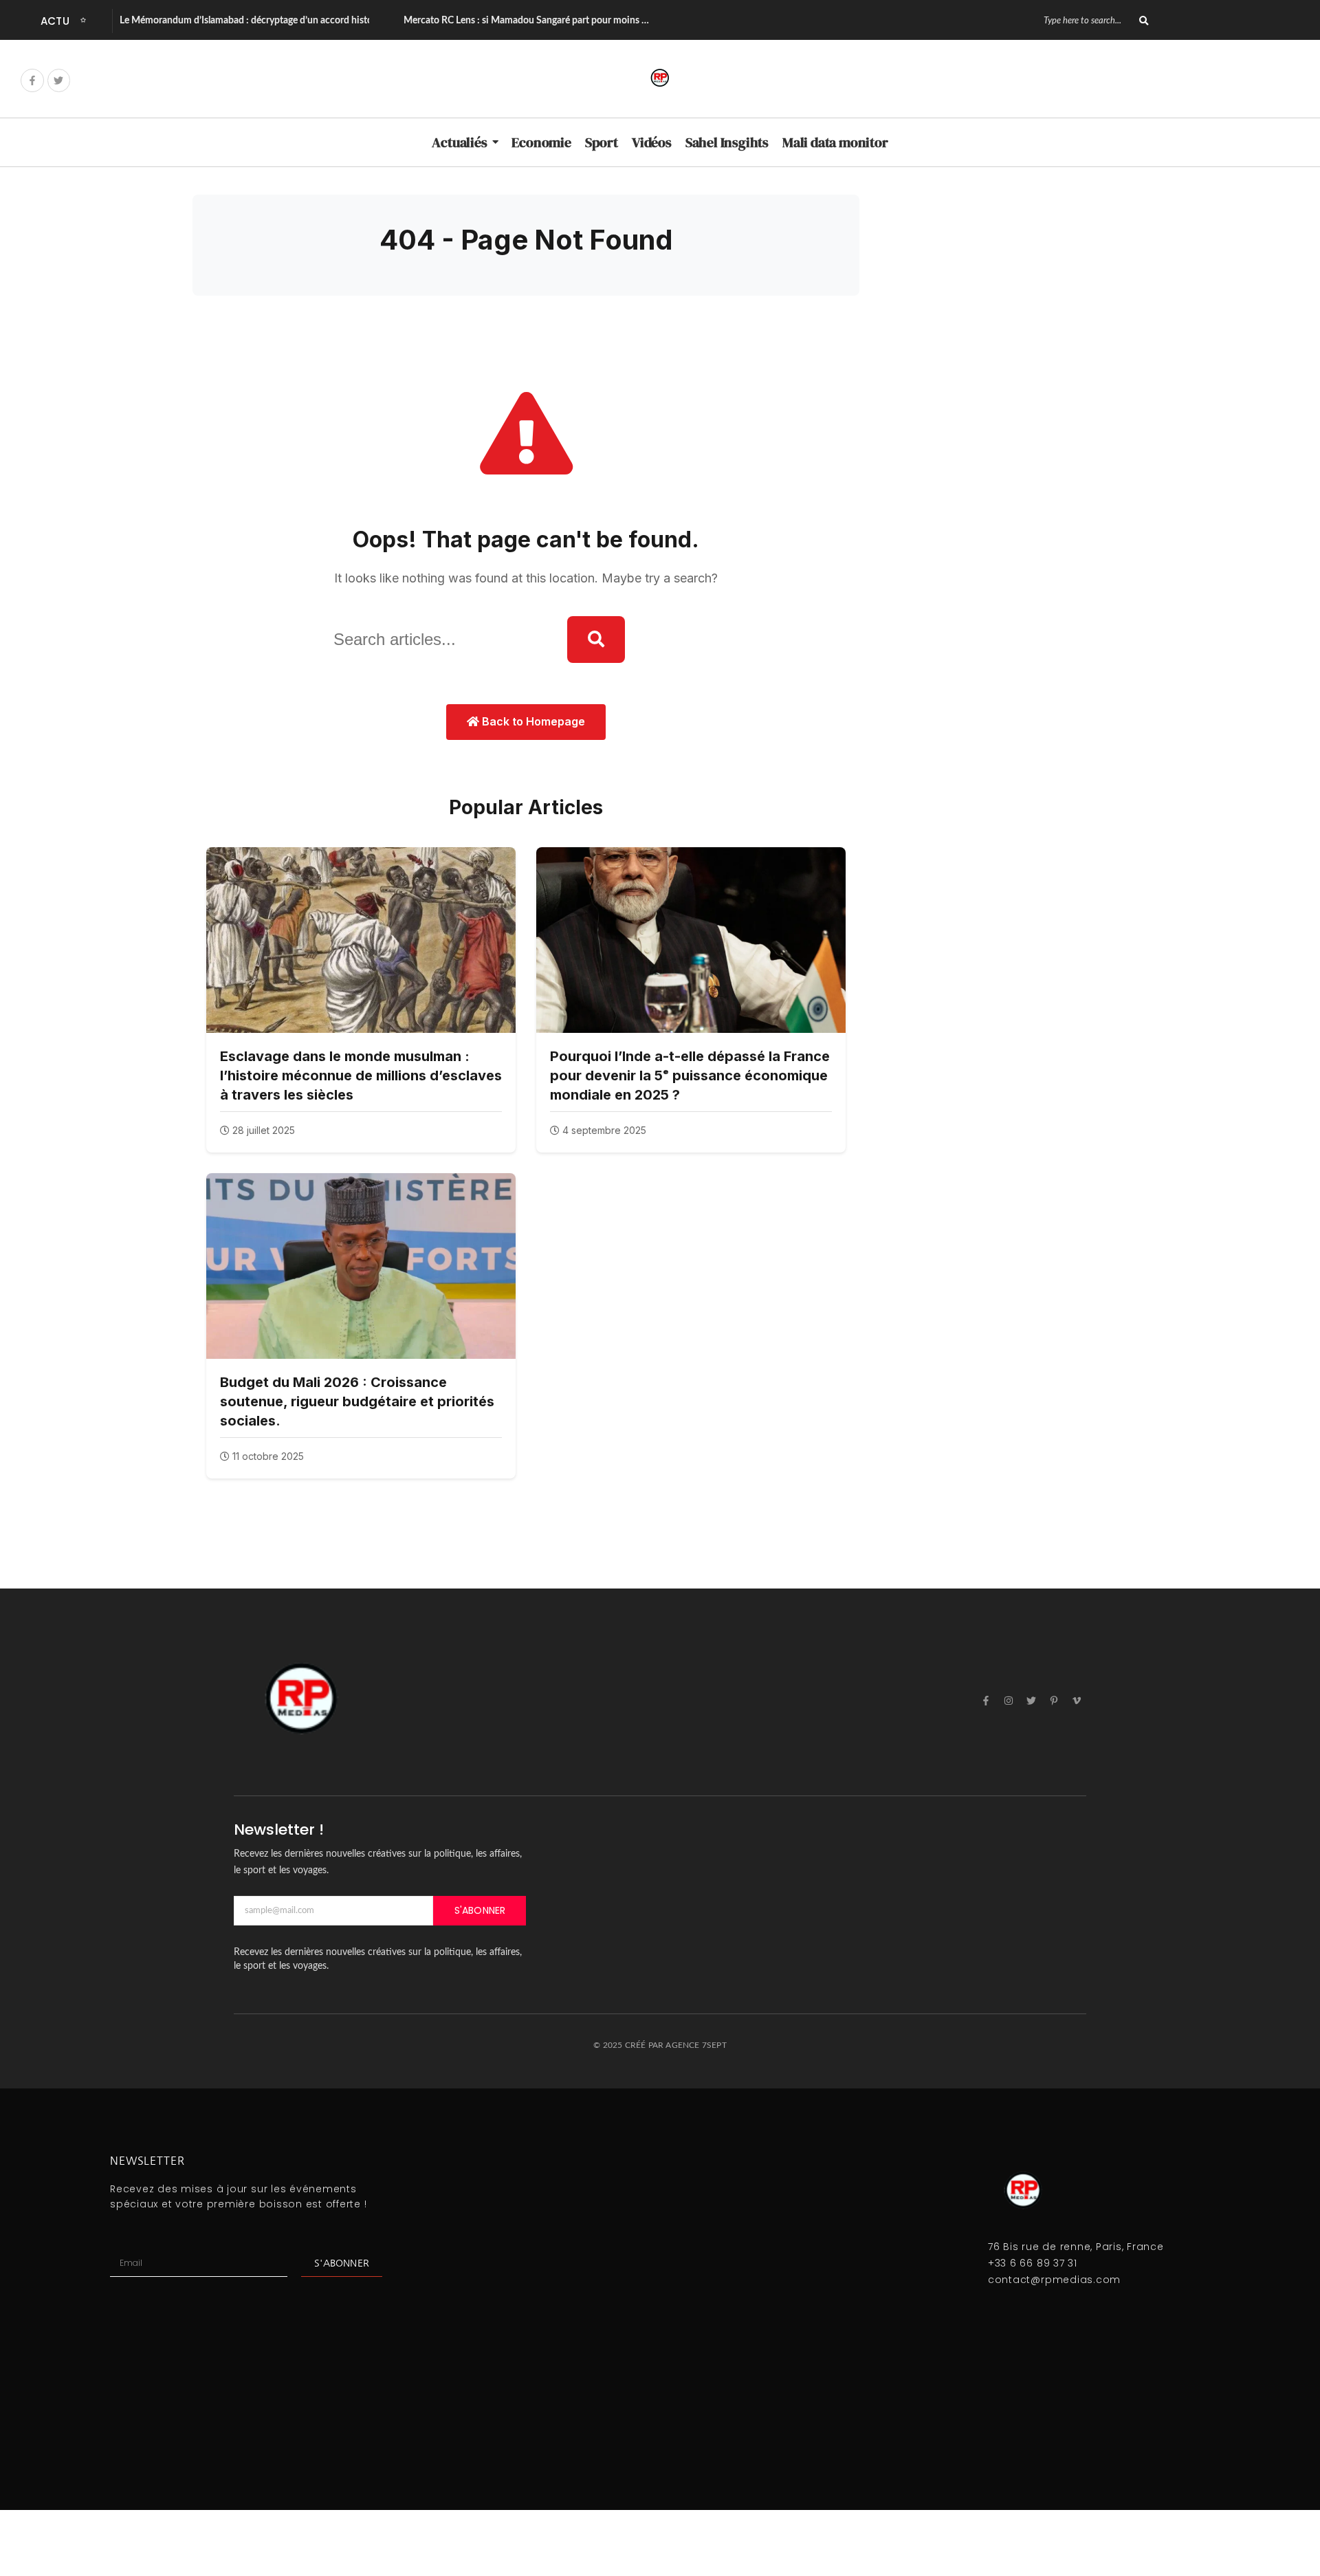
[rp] (660, 78)
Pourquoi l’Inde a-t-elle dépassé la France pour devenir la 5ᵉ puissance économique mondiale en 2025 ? (690, 1076)
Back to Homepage (532, 721)
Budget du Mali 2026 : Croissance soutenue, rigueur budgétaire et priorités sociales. (357, 1401)
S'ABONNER (480, 1910)
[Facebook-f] (32, 80)
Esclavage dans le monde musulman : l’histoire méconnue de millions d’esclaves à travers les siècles (361, 1076)
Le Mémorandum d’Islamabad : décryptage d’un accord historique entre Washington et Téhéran (319, 21)
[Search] (1144, 21)
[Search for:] (440, 640)
